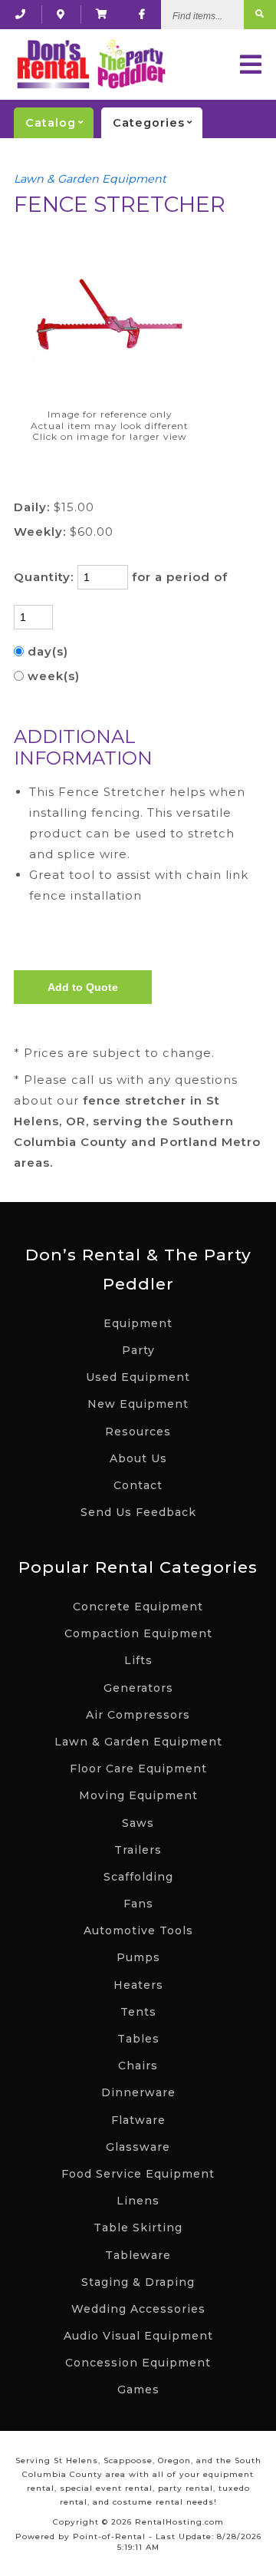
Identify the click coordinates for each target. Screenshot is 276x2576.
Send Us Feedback (138, 1512)
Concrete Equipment (138, 1607)
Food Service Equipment (138, 2174)
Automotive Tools (138, 1930)
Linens (138, 2201)
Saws (138, 1823)
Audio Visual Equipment (138, 2336)
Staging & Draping (138, 2282)
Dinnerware (138, 2092)
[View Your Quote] (102, 14)
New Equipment (138, 1404)
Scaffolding (138, 1877)
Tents (138, 2012)
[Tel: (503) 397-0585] (21, 14)
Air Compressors (138, 1715)
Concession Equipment (138, 2363)
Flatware (138, 2120)
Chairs (138, 2066)
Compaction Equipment (138, 1633)
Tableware (138, 2255)
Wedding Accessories (138, 2309)
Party (138, 1350)
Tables (138, 2039)
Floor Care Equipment (138, 1769)
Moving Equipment (138, 1795)
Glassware (138, 2147)
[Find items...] (260, 15)
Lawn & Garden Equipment (90, 179)
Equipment (138, 1323)
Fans (138, 1904)
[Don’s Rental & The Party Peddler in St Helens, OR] (61, 14)
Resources (138, 1432)
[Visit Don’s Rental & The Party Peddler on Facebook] (142, 14)
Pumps (138, 1957)
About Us (138, 1458)
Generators (138, 1688)
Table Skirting (138, 2228)
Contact (138, 1485)
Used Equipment (138, 1377)
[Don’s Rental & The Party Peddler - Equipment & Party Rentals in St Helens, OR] (90, 64)
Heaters (138, 1985)
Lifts (138, 1660)
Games (138, 2389)
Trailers (138, 1850)
